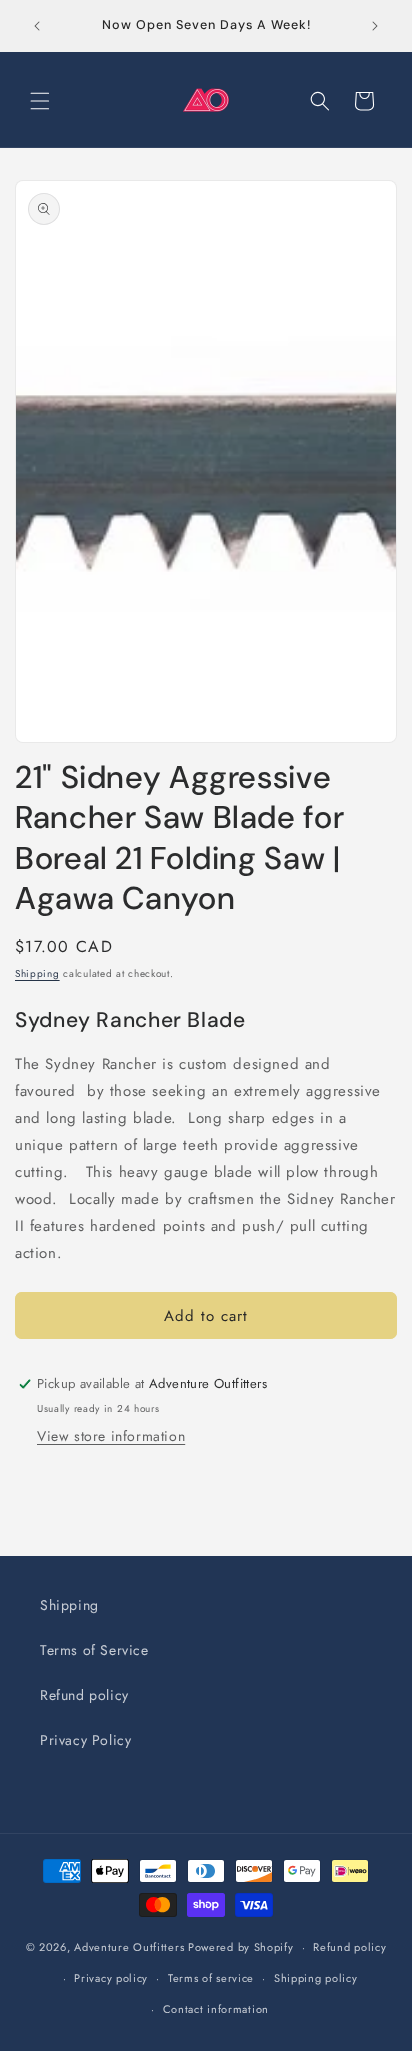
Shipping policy (316, 1978)
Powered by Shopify (241, 1947)
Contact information (216, 2009)
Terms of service (211, 1978)
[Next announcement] (375, 26)
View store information (111, 1436)
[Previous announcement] (37, 26)
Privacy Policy (85, 1740)
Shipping (37, 973)
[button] (40, 101)
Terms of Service (94, 1650)
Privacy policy (111, 1978)
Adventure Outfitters (129, 1947)
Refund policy (84, 1695)
